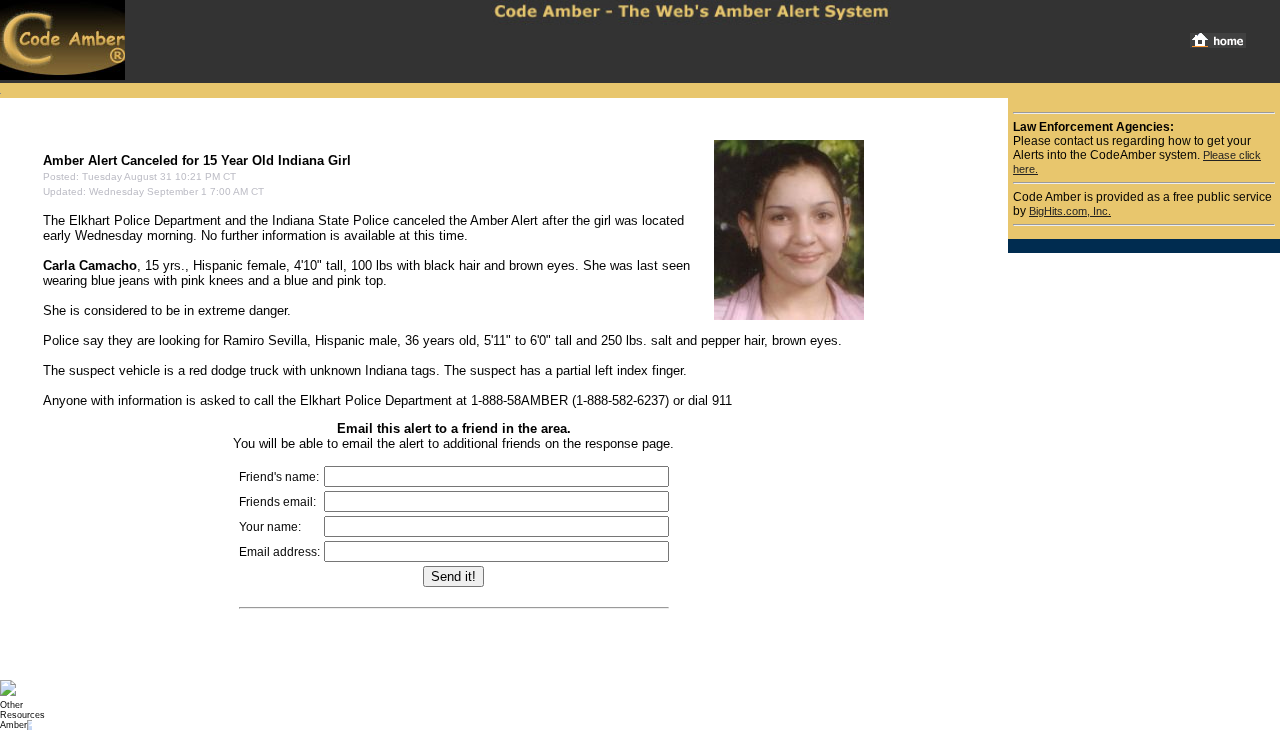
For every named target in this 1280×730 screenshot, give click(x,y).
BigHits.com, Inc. (1070, 211)
